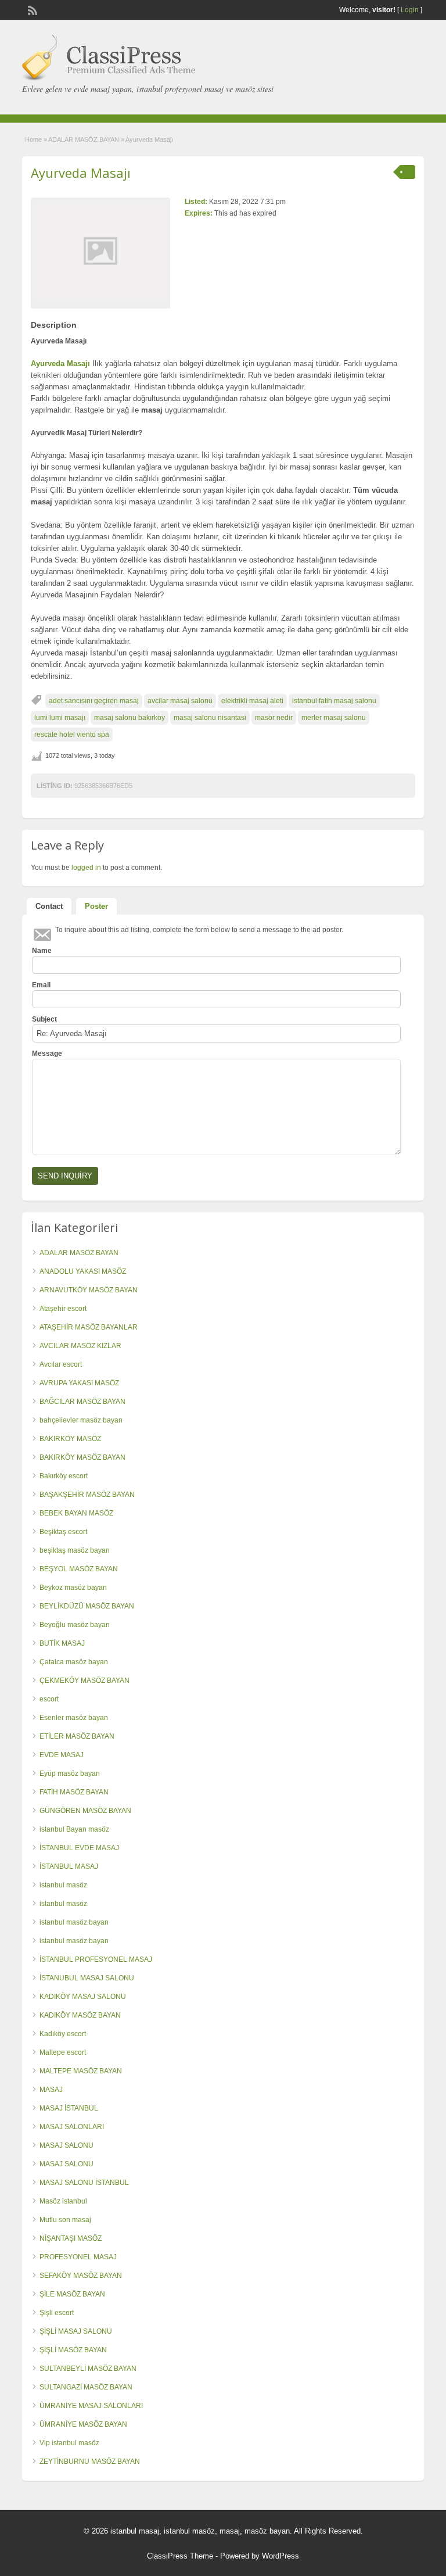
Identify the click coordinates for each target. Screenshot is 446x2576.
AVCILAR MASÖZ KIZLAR (80, 1346)
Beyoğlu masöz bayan (75, 1625)
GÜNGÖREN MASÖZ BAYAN (85, 1811)
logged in (86, 868)
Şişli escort (57, 2313)
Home (33, 139)
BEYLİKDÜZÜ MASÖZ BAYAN (87, 1606)
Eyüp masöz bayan (70, 1774)
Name (42, 951)
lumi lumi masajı (60, 718)
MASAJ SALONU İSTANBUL (84, 2183)
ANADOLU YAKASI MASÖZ (83, 1271)
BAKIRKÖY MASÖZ (70, 1439)
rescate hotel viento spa (72, 735)
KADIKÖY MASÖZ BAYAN (80, 2015)
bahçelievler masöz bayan (81, 1420)
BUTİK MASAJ (62, 1643)
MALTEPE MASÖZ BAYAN (81, 2071)
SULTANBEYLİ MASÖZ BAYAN (88, 2369)
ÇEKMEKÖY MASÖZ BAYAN (84, 1681)
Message (47, 1054)
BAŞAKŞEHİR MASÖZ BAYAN (87, 1495)
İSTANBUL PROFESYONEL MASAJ (96, 1959)
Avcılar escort (61, 1364)
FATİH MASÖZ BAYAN (74, 1792)
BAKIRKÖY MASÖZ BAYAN (82, 1457)
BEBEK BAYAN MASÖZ (76, 1513)
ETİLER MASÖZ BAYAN (77, 1736)
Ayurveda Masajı (81, 173)
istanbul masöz (63, 1885)
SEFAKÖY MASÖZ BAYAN (81, 2276)
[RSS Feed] (31, 9)
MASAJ (51, 2090)
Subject (44, 1019)
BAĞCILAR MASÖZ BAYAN (82, 1402)
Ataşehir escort (63, 1309)
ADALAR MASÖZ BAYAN (84, 139)
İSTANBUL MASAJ (69, 1866)
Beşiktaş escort (63, 1532)
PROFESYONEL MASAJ (78, 2257)
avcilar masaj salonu (180, 701)
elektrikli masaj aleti (252, 701)
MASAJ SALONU (66, 2145)
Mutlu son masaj (65, 2220)
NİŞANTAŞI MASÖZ (71, 2238)
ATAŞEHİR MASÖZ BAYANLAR (89, 1327)
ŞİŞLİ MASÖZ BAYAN (73, 2350)
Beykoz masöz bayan (73, 1588)
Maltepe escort (63, 2052)
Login (410, 10)
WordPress (280, 2556)
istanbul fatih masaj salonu (334, 701)
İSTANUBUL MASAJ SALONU (87, 1978)
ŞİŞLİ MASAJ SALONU (76, 2331)
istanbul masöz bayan (74, 1922)
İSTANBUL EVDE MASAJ (79, 1848)
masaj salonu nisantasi (210, 718)
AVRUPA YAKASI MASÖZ (79, 1383)
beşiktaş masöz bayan (75, 1550)
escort (49, 1699)
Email (41, 985)
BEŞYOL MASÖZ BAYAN (79, 1569)
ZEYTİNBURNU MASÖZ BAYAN (90, 2462)
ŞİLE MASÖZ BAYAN (72, 2294)
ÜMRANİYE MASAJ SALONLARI (91, 2406)
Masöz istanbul (63, 2201)
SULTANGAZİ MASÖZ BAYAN (86, 2387)
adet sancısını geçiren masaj (94, 701)
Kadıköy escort (63, 2034)
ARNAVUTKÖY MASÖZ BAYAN (89, 1290)
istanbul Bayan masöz (74, 1829)
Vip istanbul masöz (69, 2443)
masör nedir (274, 718)
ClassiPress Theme (180, 2556)
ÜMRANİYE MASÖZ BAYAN (83, 2424)
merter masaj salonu (334, 718)
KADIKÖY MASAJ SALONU (83, 1997)
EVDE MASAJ (62, 1755)
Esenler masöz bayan (74, 1718)
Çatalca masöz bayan (74, 1662)
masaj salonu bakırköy (130, 718)
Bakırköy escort (64, 1476)
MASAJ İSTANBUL (69, 2108)
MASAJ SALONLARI (72, 2127)
